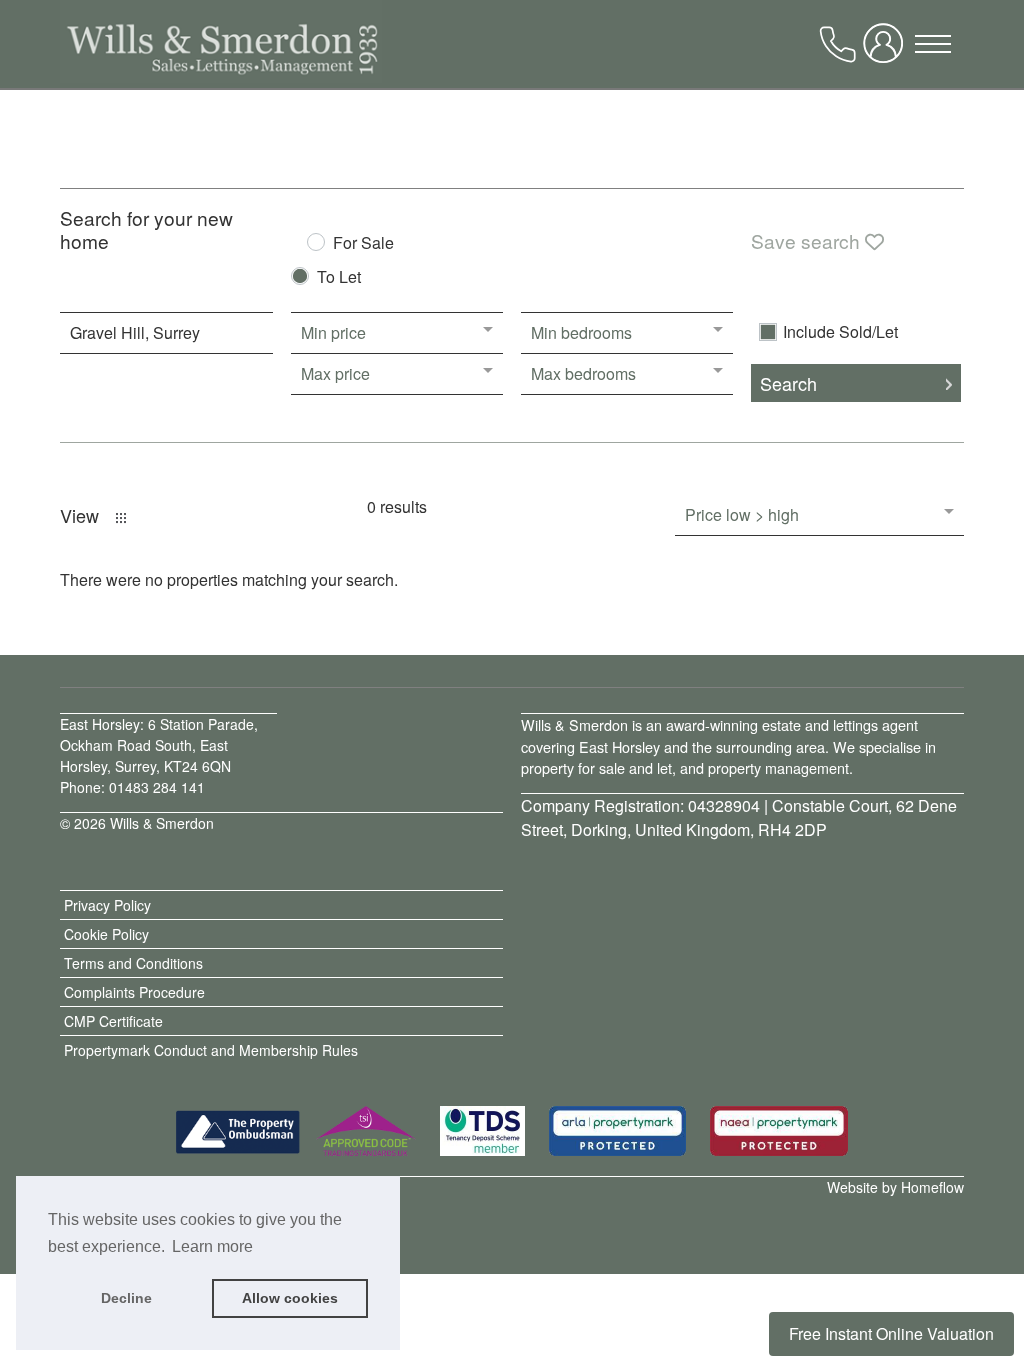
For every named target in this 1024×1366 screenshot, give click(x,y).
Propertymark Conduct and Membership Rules (211, 1050)
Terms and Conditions (133, 963)
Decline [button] (126, 1298)
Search (788, 383)
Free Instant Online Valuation (891, 1333)
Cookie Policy (106, 934)
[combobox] (166, 333)
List (121, 518)
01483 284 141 (157, 787)
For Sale (363, 244)
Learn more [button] (212, 1246)
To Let (339, 278)
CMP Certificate (113, 1021)
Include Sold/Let (840, 332)
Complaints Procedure (134, 992)
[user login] (887, 51)
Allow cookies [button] (290, 1298)
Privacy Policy (107, 905)
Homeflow (932, 1187)
